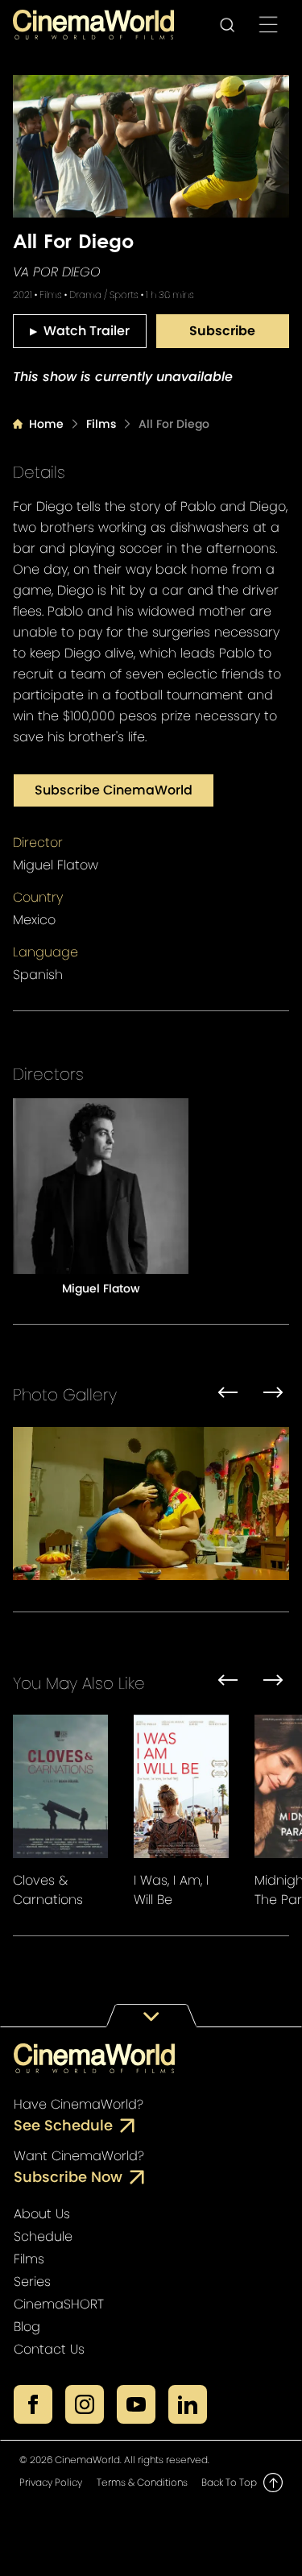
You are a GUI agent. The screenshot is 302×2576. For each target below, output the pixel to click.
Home (46, 424)
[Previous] (228, 1395)
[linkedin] (188, 2404)
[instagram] (85, 2404)
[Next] (273, 1395)
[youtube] (136, 2404)
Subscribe (222, 331)
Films (101, 424)
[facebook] (33, 2404)
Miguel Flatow (56, 865)
